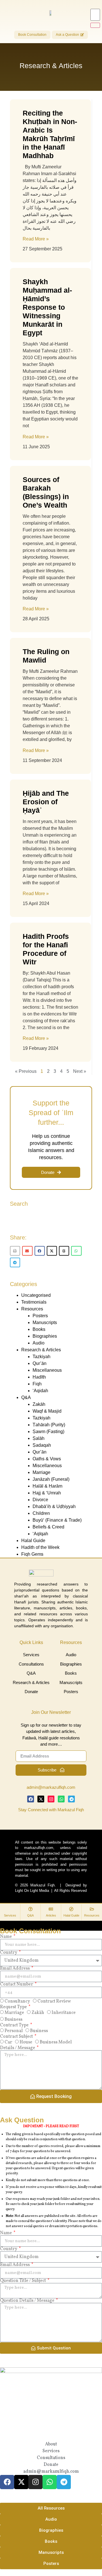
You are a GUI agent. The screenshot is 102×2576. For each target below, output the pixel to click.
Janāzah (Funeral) (51, 1479)
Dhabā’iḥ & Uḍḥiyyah (54, 1506)
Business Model (56, 2042)
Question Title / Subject (23, 2281)
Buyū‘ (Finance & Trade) (57, 1520)
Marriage (42, 1472)
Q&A (26, 1397)
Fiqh (37, 1384)
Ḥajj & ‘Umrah (47, 1493)
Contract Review (54, 2001)
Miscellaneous (47, 1370)
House (26, 2042)
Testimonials (34, 1302)
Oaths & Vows (47, 1459)
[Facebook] (31, 1799)
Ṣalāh (39, 1438)
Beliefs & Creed (48, 1527)
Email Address (15, 1968)
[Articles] (51, 1909)
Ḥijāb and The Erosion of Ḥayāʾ (46, 802)
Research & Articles (41, 1350)
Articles (51, 1915)
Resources (32, 1309)
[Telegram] (71, 1799)
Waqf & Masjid (47, 1411)
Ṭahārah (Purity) (49, 1425)
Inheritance (64, 2013)
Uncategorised (36, 1295)
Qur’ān (40, 1363)
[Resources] (92, 1909)
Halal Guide (33, 1541)
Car (8, 2042)
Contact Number (17, 1984)
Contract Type (15, 2025)
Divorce (40, 1500)
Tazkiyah (42, 1357)
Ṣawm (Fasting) (48, 1432)
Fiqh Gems (32, 1554)
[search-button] (95, 25)
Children (41, 1513)
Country (9, 1953)
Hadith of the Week (40, 1547)
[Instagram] (51, 1799)
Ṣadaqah (42, 1445)
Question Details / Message (28, 2301)
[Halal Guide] (71, 1909)
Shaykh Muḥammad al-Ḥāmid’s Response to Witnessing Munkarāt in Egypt (47, 307)
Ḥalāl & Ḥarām (47, 1486)
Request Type (14, 2007)
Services (10, 1915)
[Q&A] (30, 1909)
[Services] (10, 1909)
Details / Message (18, 2048)
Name (6, 1937)
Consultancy (17, 2001)
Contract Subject (17, 2037)
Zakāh (39, 1404)
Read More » (36, 239)
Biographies (45, 1336)
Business (13, 2020)
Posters (40, 1316)
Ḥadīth (39, 1377)
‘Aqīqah (40, 1534)
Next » (80, 1071)
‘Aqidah (40, 1391)
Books (39, 1329)
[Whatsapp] (61, 1799)
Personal (14, 2031)
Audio (39, 1343)
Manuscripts (45, 1322)
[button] (15, 1251)
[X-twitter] (41, 1799)
